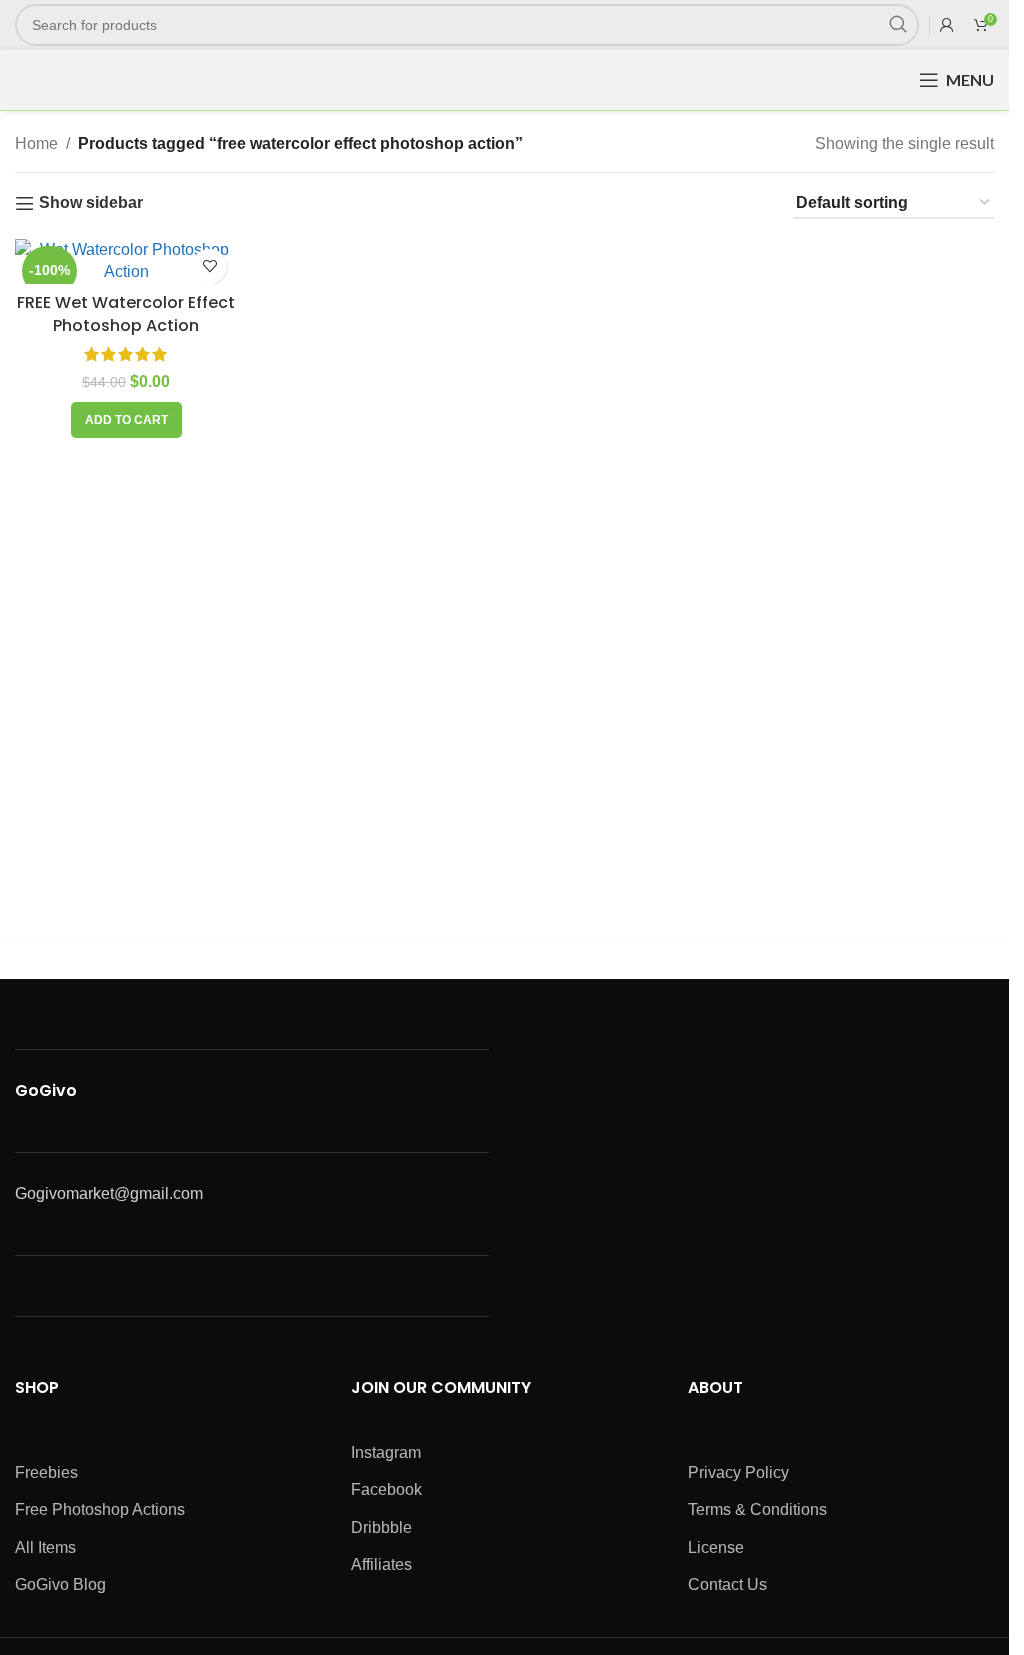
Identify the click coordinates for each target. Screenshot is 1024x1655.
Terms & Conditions (757, 1509)
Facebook (386, 1489)
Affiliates (381, 1564)
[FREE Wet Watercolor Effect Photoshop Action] (126, 261)
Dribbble (381, 1527)
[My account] (947, 25)
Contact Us (727, 1584)
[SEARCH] (898, 25)
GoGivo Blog (60, 1584)
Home (36, 143)
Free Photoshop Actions (100, 1509)
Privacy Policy (738, 1472)
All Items (45, 1547)
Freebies (46, 1472)
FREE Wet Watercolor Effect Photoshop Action (126, 313)
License (716, 1547)
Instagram (386, 1452)
